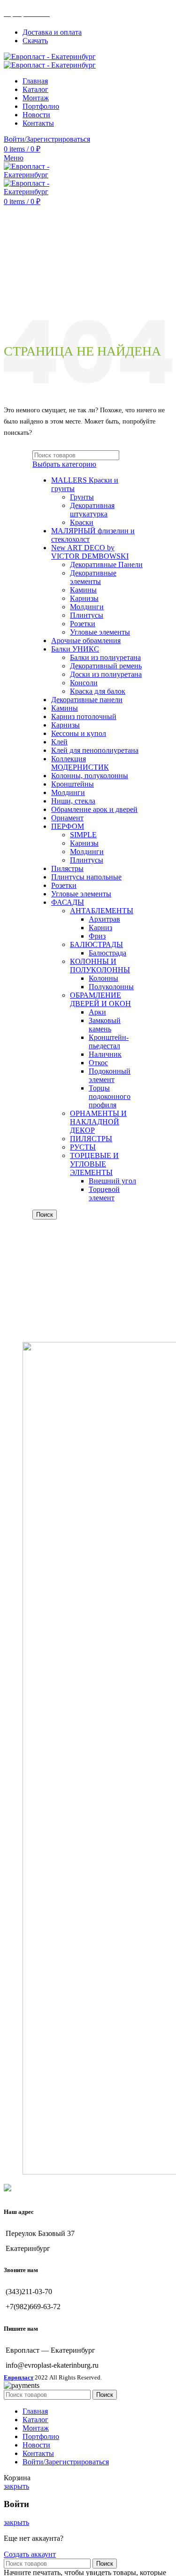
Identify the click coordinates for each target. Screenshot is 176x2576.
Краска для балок (98, 691)
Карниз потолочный (84, 716)
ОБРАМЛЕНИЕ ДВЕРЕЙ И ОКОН (100, 999)
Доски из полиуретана (106, 674)
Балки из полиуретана (105, 657)
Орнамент (67, 818)
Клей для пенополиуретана (95, 750)
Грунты (82, 497)
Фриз (97, 936)
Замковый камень (105, 1025)
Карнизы (84, 598)
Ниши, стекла (73, 801)
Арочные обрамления (86, 640)
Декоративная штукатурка (92, 510)
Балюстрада (107, 953)
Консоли (84, 683)
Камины (83, 590)
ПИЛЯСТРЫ (91, 1139)
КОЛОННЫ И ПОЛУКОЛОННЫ (100, 966)
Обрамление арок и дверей (94, 809)
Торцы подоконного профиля (110, 1096)
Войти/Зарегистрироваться (66, 2462)
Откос (98, 1063)
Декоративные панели (87, 700)
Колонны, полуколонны (90, 776)
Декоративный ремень (106, 666)
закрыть (16, 2486)
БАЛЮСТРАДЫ (96, 944)
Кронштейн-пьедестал (109, 1042)
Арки (97, 1012)
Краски (82, 522)
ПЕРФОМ (68, 826)
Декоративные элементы (93, 577)
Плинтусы (87, 615)
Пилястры (67, 868)
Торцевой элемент (104, 1193)
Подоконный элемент (110, 1075)
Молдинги (87, 607)
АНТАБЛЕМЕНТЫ (102, 911)
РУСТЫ (83, 1147)
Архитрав (104, 919)
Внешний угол (112, 1181)
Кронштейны (73, 784)
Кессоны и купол (79, 733)
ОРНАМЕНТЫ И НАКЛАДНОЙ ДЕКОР (98, 1122)
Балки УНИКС (75, 649)
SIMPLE (83, 835)
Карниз (100, 928)
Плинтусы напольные (86, 877)
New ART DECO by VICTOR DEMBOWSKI (90, 552)
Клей (59, 742)
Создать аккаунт (30, 2554)
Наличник (105, 1054)
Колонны (103, 978)
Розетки (83, 624)
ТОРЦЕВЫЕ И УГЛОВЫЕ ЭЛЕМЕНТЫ (94, 1164)
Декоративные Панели (106, 564)
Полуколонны (111, 987)
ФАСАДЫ (68, 902)
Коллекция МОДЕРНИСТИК (80, 763)
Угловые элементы (100, 632)
